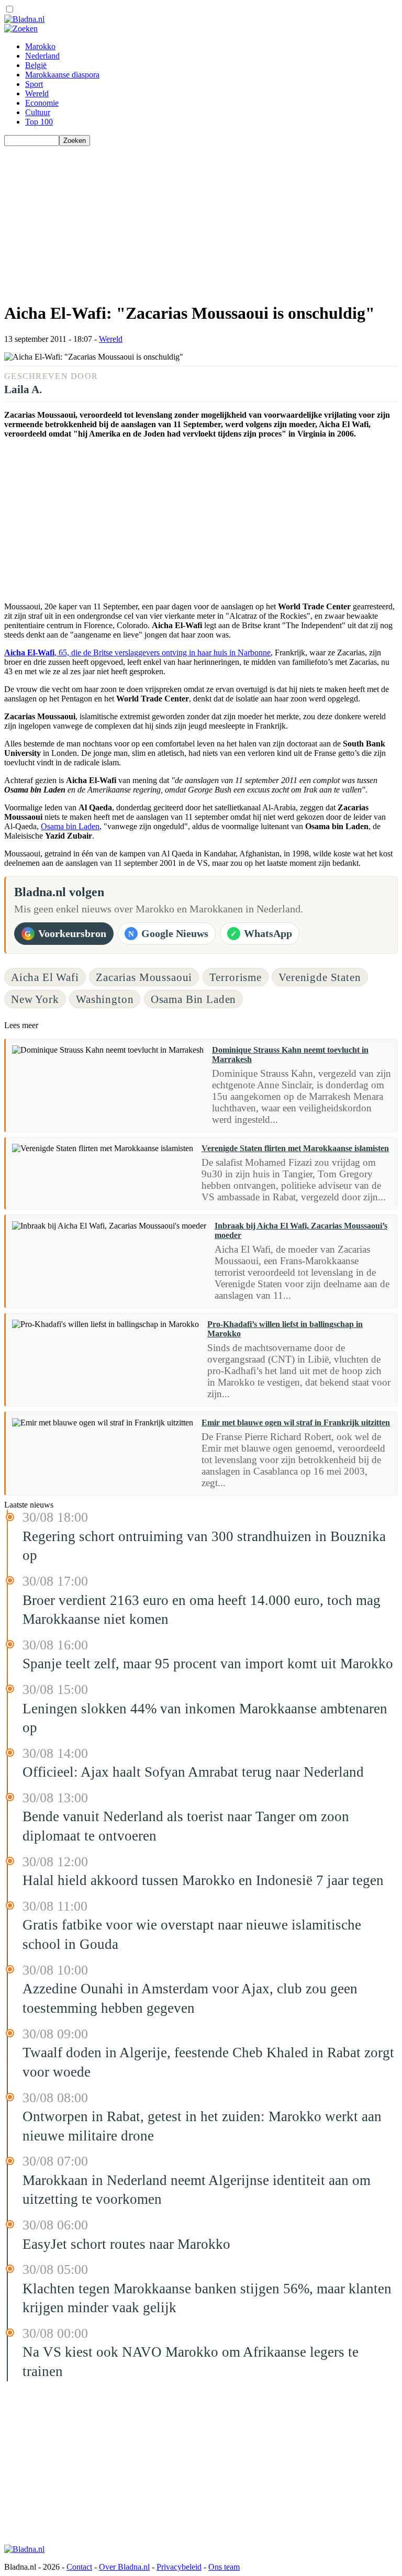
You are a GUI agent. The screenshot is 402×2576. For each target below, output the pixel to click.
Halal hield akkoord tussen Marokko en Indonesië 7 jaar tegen (203, 1880)
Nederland (42, 56)
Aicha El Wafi (45, 977)
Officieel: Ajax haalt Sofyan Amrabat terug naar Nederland (193, 1772)
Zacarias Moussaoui (144, 977)
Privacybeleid (179, 2567)
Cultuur (38, 112)
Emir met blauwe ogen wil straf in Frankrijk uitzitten (296, 1423)
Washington (105, 999)
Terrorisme (236, 977)
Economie (42, 103)
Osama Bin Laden (193, 999)
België (36, 65)
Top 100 (39, 122)
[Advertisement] (201, 219)
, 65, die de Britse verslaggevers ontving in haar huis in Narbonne (137, 653)
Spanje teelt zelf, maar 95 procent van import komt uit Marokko (208, 1664)
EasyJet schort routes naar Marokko (126, 2244)
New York (35, 999)
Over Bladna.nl (124, 2567)
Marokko (40, 46)
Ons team (224, 2567)
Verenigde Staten (320, 977)
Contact (79, 2567)
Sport (34, 84)
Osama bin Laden (70, 826)
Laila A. (23, 389)
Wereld (37, 93)
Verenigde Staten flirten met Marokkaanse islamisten (295, 1148)
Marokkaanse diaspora (62, 75)
